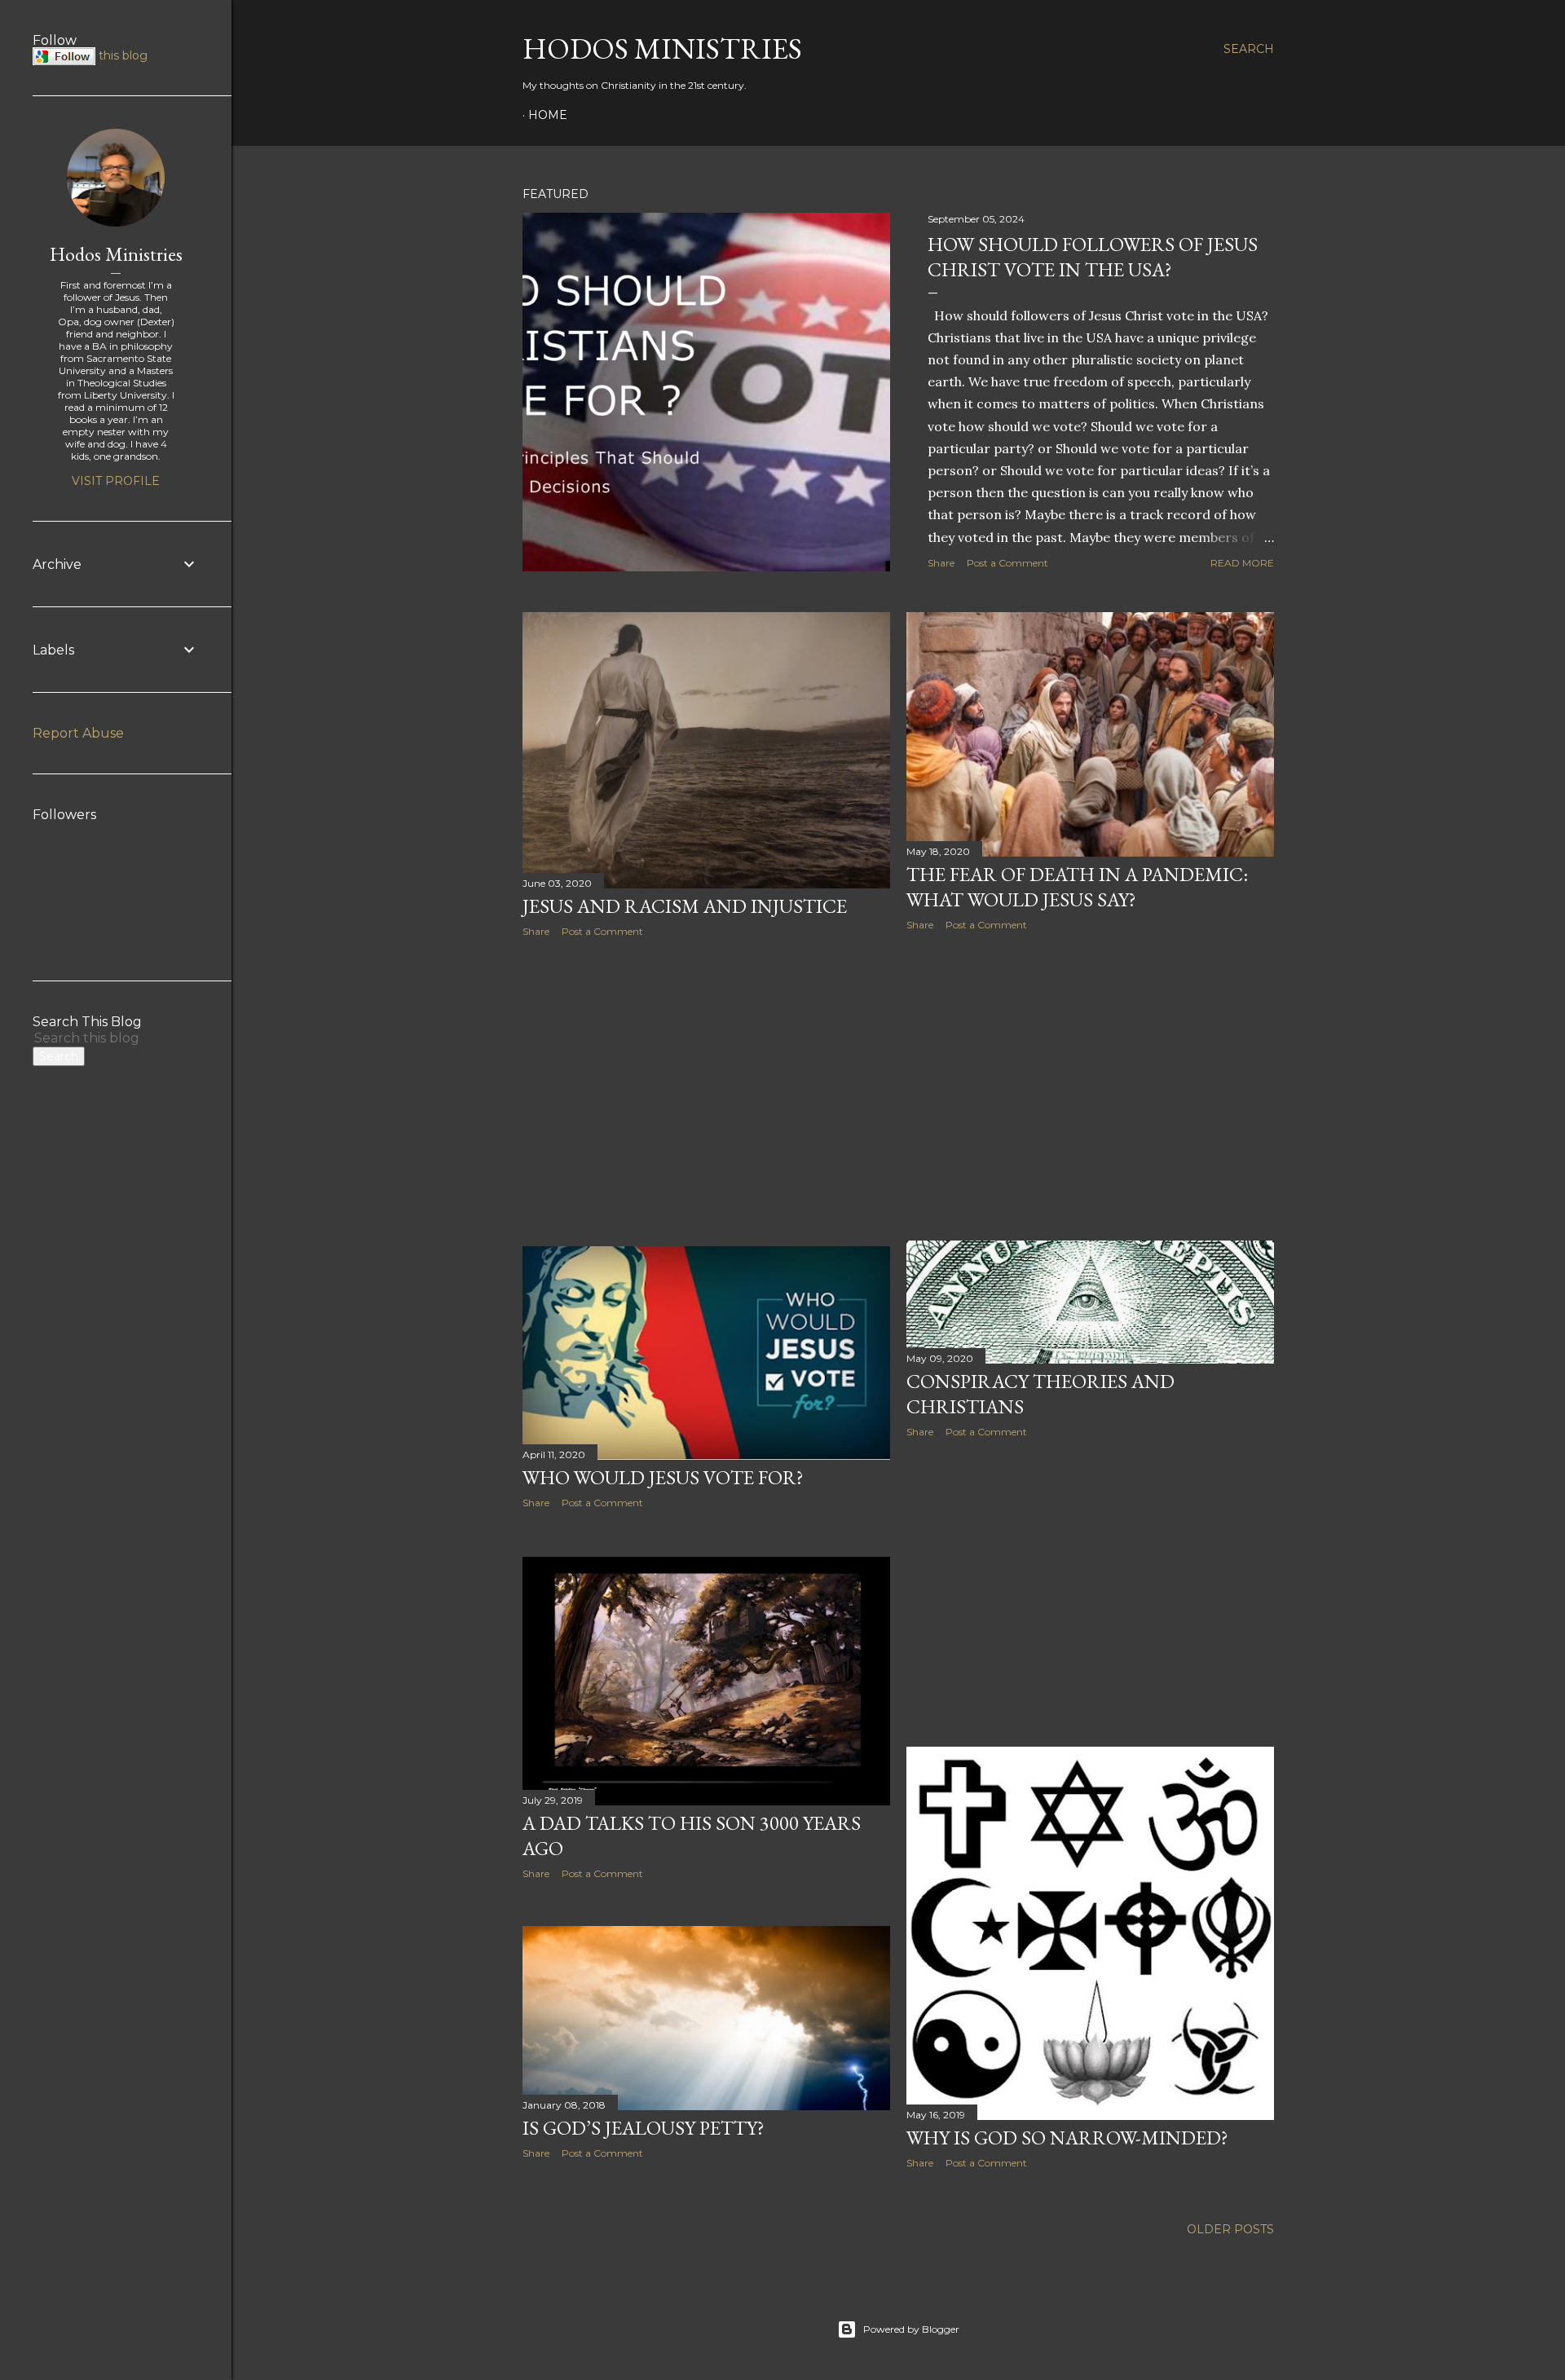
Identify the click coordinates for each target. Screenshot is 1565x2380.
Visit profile (116, 481)
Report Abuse (78, 733)
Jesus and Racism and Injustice (685, 906)
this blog (123, 55)
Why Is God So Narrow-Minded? (1067, 2138)
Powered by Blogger (911, 2329)
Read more (1242, 563)
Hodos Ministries (662, 48)
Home (548, 115)
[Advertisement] (706, 1092)
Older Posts (1230, 2229)
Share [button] (941, 563)
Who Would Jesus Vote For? (663, 1477)
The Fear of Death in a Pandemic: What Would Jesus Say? (1077, 887)
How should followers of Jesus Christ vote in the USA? (1093, 257)
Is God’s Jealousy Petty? (644, 2128)
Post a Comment (1007, 563)
